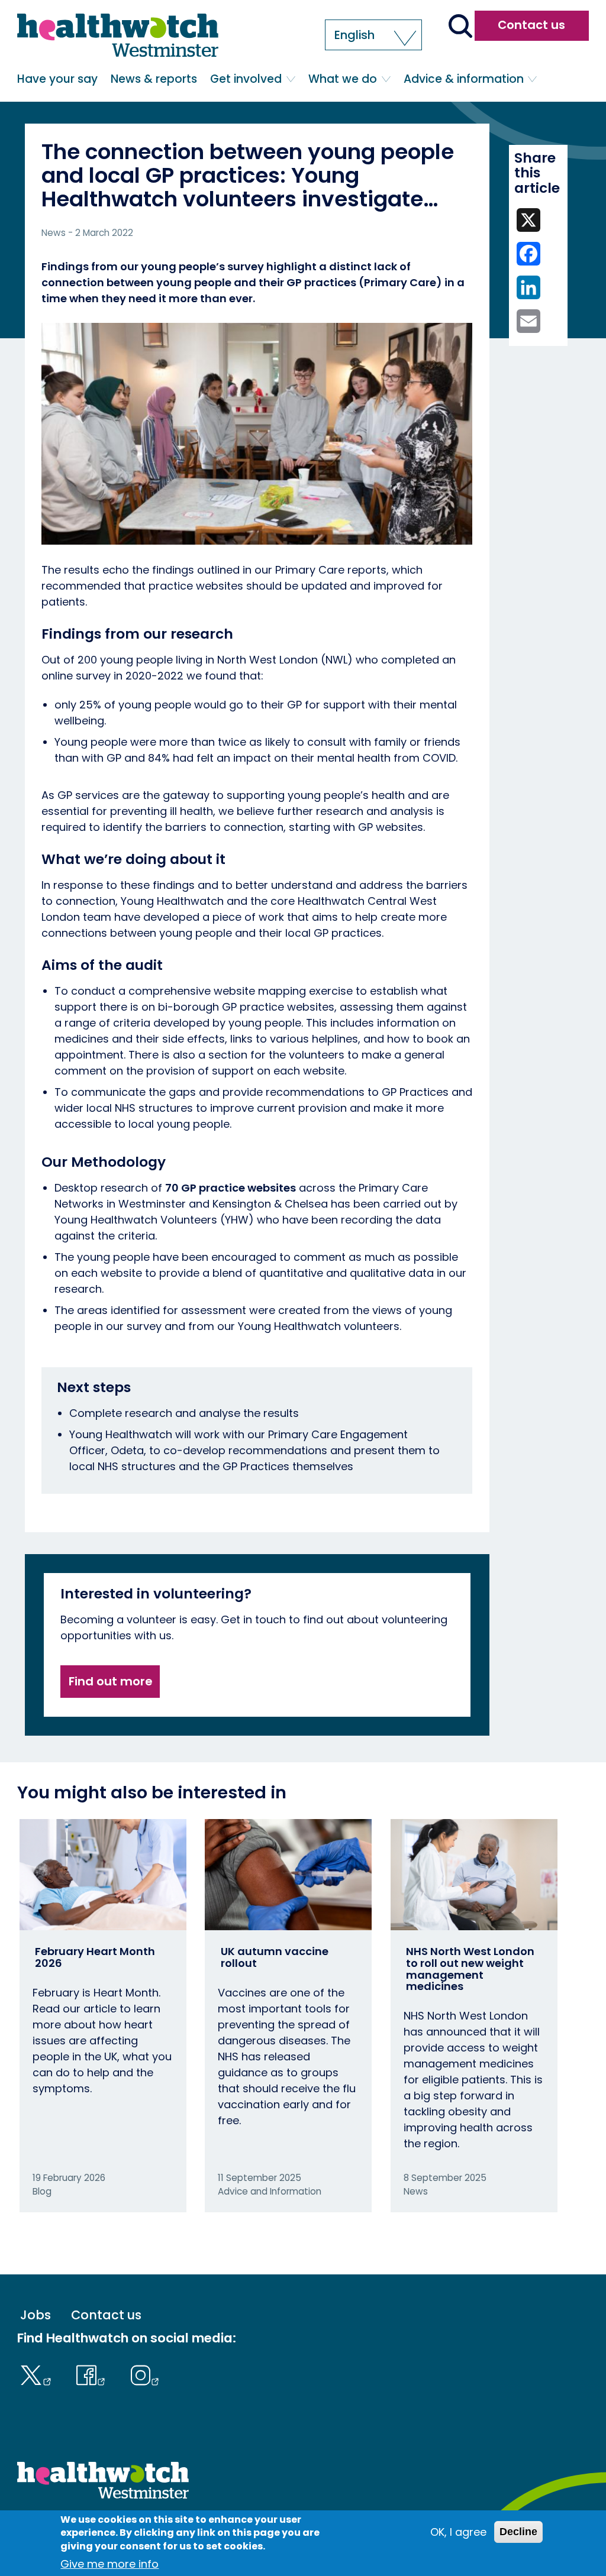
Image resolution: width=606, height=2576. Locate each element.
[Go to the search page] (460, 27)
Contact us (531, 25)
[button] (373, 35)
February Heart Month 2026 (95, 1957)
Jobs (36, 2315)
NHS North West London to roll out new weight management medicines (470, 1969)
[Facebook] (94, 2374)
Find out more (110, 1681)
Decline (518, 2532)
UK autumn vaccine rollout (275, 1957)
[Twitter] (38, 2374)
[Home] (118, 35)
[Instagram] (145, 2374)
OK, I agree (458, 2532)
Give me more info (109, 2564)
